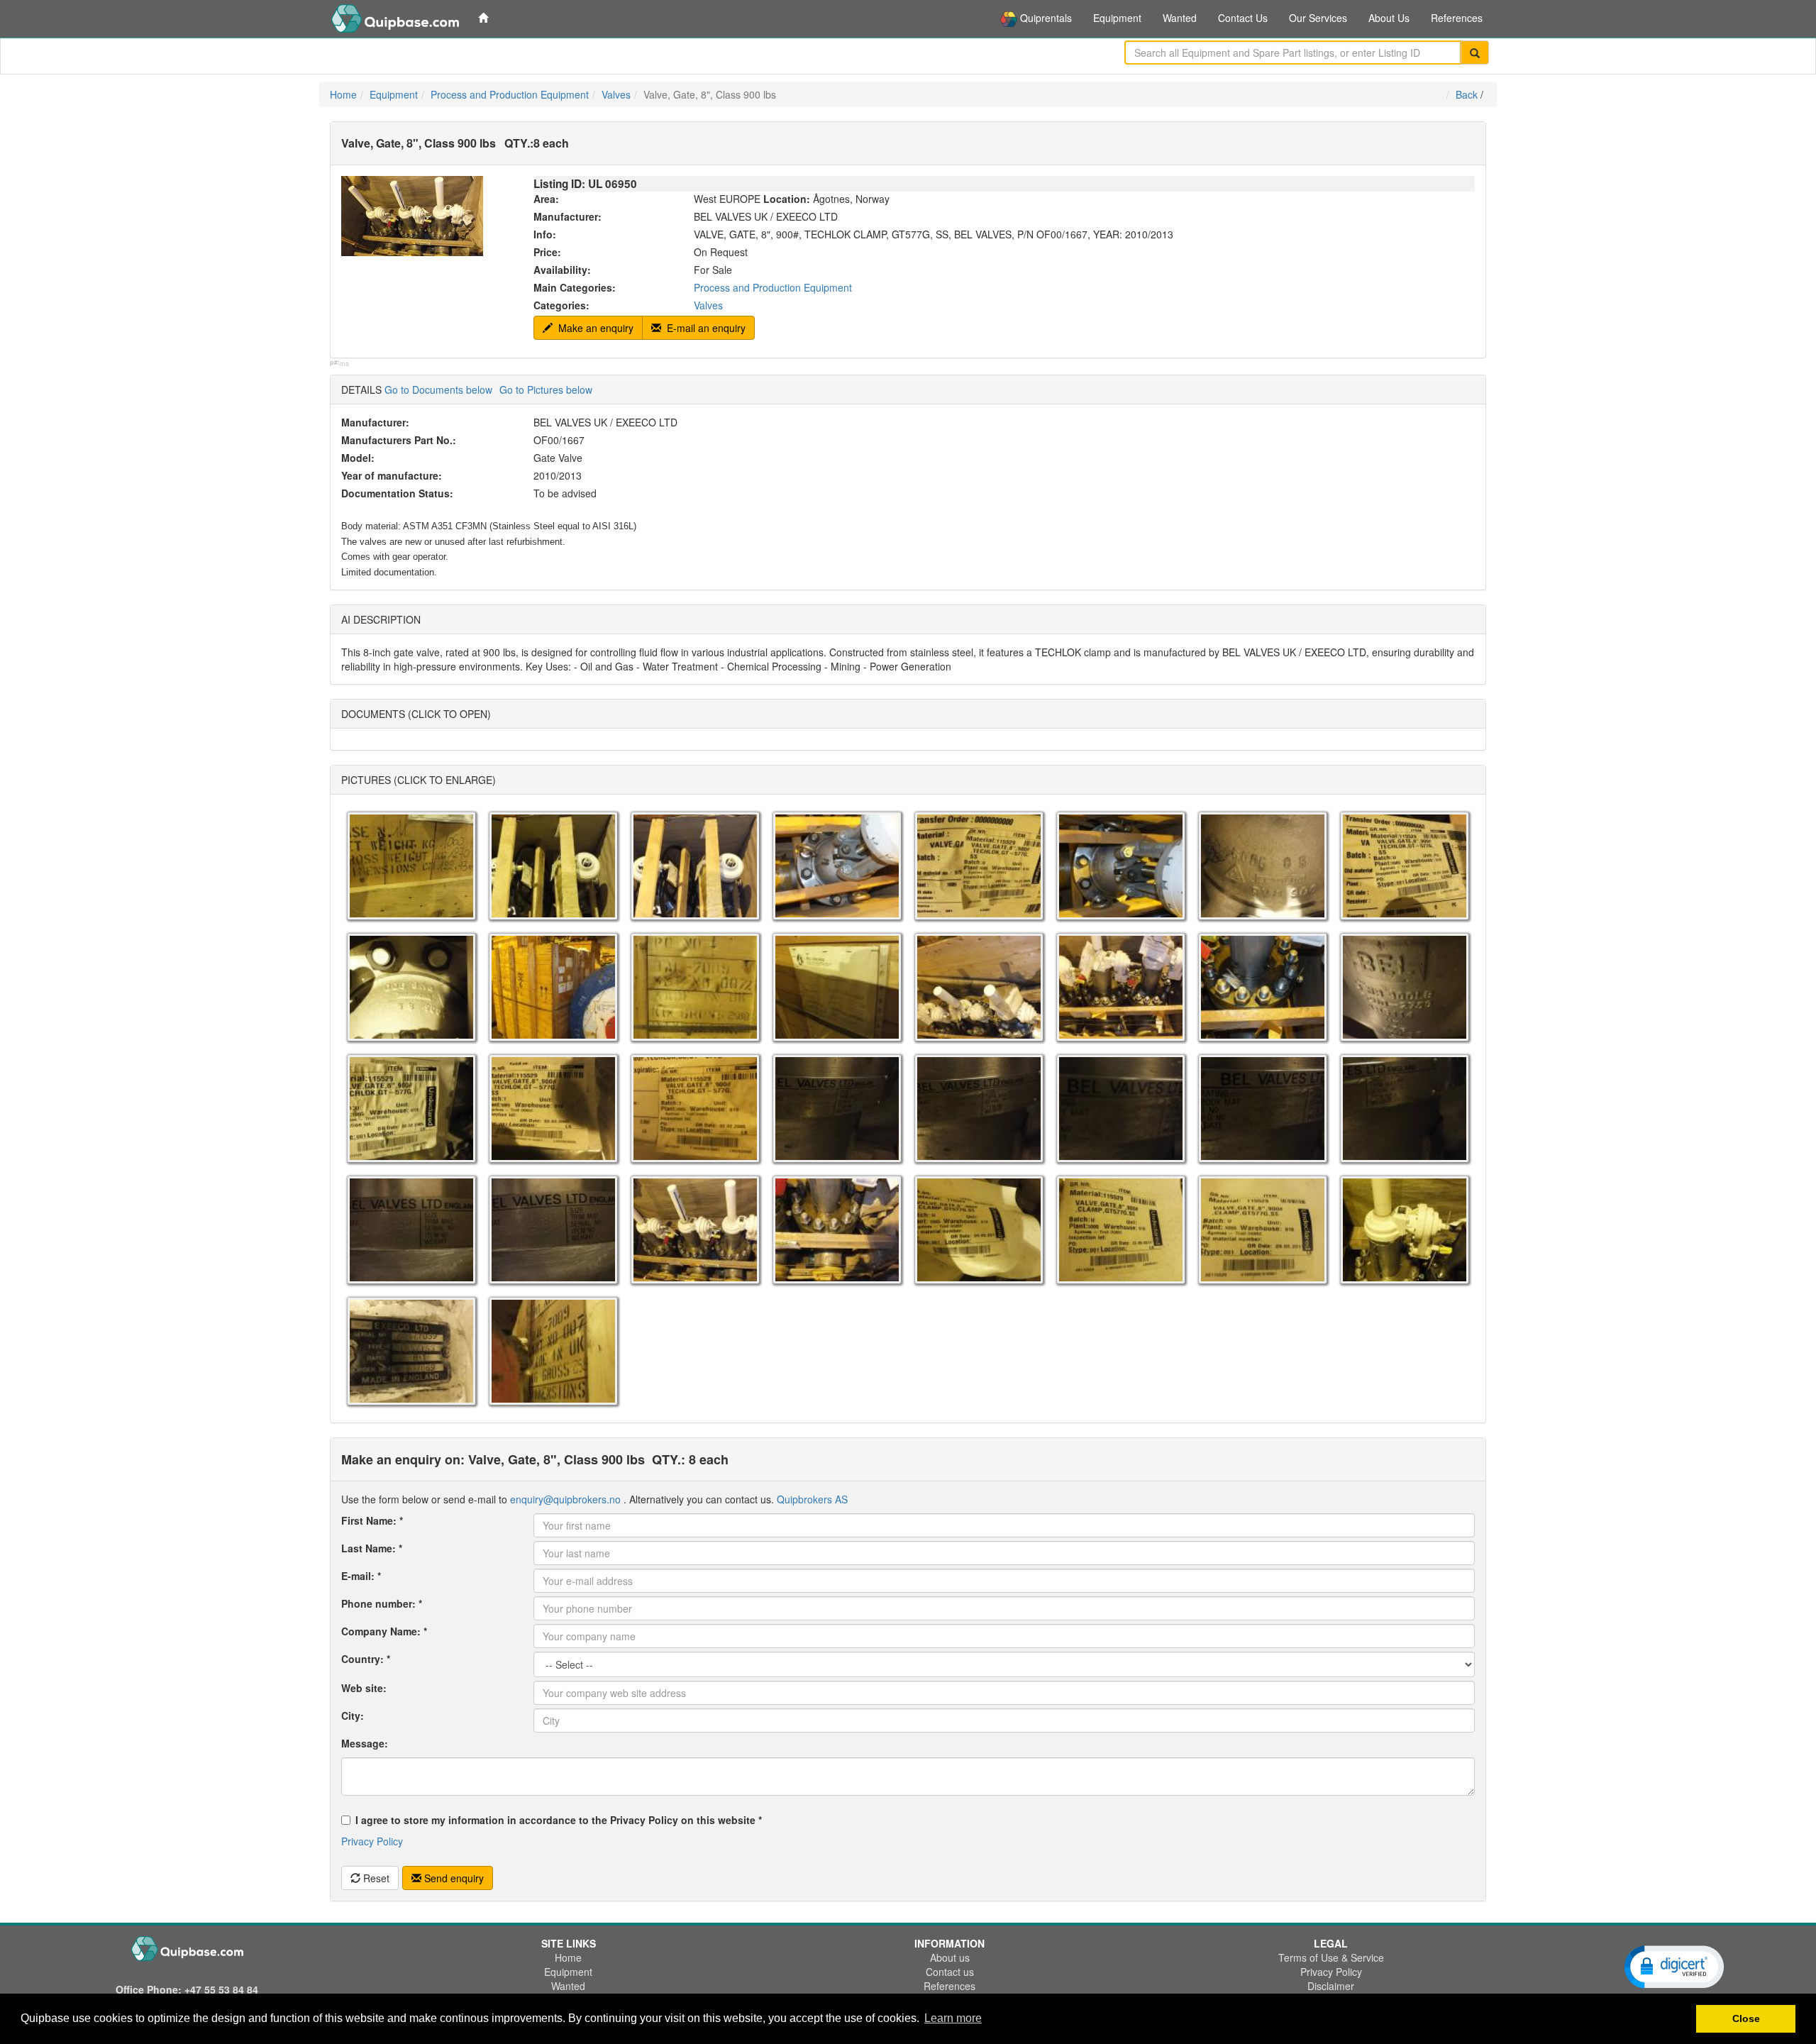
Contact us (950, 1972)
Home (343, 94)
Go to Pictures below (546, 390)
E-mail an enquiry (705, 328)
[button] (1674, 1966)
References (1457, 18)
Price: (547, 252)
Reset (376, 1878)
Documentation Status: (397, 493)
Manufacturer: (567, 216)
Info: (545, 234)
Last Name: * (372, 1548)
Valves (616, 94)
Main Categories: (575, 287)
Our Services (1318, 18)
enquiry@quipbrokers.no (565, 1499)
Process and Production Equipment (510, 94)
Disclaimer (1331, 1986)
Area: (546, 199)
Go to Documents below (438, 390)
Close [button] (1746, 2018)
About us (950, 1957)
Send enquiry (454, 1878)
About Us (1389, 18)
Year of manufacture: (392, 475)
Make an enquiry (594, 328)
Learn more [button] (953, 2018)
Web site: (364, 1688)
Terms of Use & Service (1331, 1957)
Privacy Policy (372, 1841)
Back (1467, 94)
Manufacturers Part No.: (399, 440)
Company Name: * (384, 1631)
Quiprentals (1045, 18)
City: (353, 1716)
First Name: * (372, 1520)
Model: (358, 458)
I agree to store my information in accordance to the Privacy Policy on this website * (559, 1820)
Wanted (1180, 18)
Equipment (1117, 18)
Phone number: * (382, 1603)
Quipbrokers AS (812, 1499)
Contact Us (1243, 18)
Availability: (562, 270)
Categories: (561, 305)
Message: (365, 1743)
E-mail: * (361, 1576)
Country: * (366, 1659)
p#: (335, 363)
